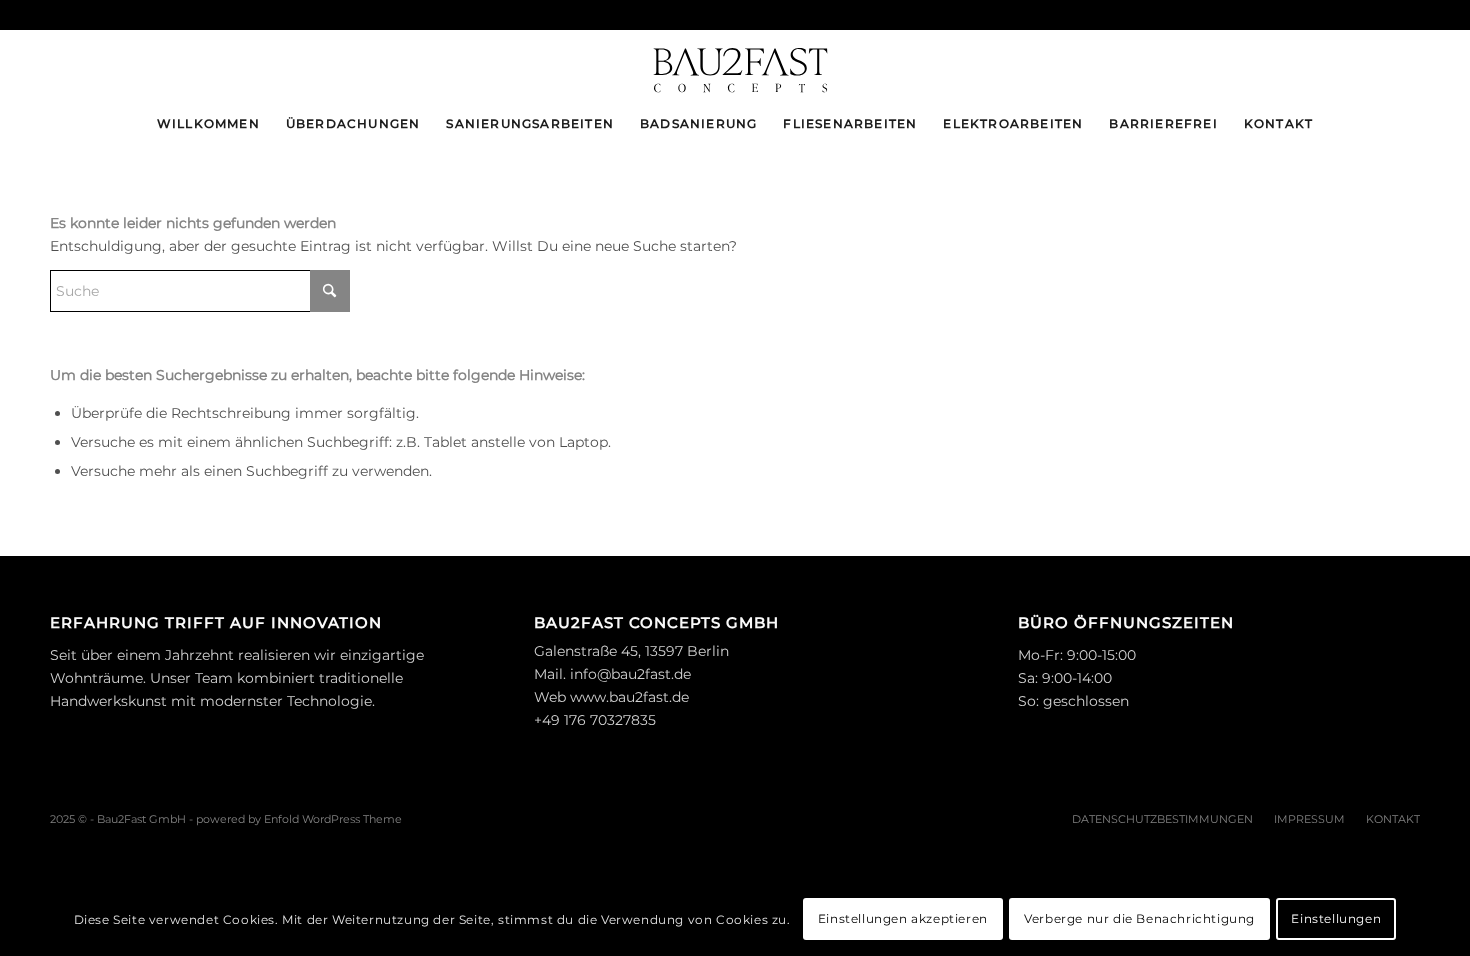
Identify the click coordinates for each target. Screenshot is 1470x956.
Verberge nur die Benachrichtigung (1139, 918)
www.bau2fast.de (629, 697)
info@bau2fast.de (630, 674)
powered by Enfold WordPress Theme (299, 819)
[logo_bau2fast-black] (734, 64)
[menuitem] (208, 124)
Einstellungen (1336, 918)
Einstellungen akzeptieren (903, 918)
